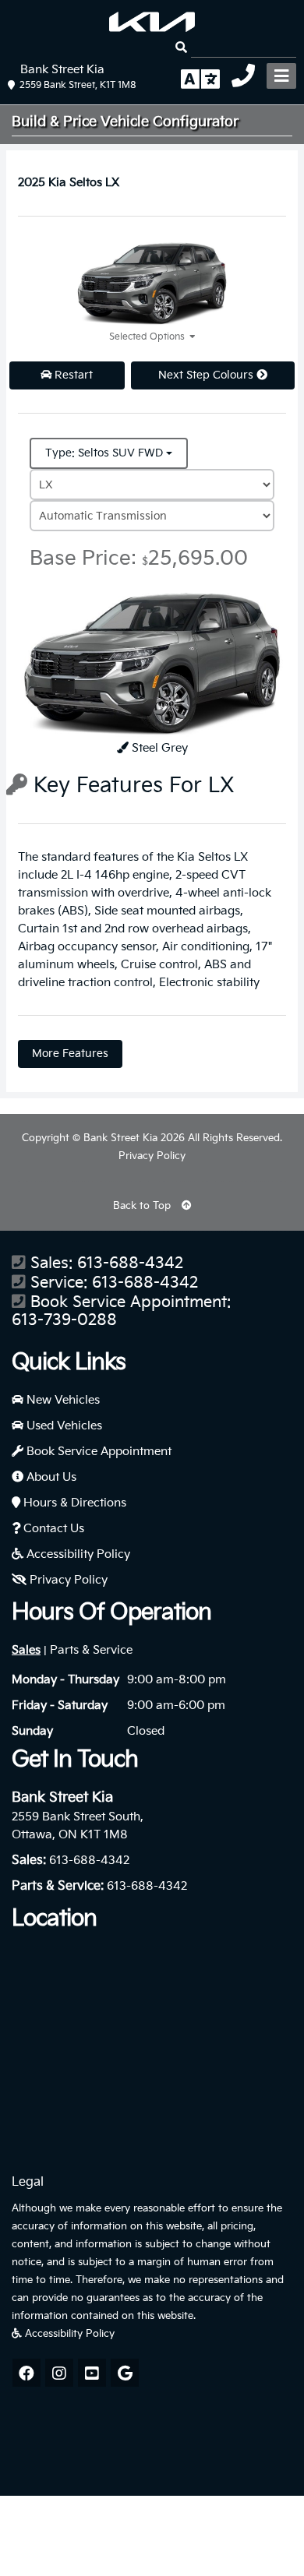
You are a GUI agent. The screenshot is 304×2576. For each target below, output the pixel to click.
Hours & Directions (73, 1503)
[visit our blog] (125, 2373)
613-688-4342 (130, 1264)
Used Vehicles (63, 1426)
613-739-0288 (64, 1321)
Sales (26, 1650)
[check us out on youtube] (92, 2373)
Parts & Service (91, 1650)
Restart (72, 375)
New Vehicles (62, 1400)
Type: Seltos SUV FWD (106, 453)
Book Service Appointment (97, 1452)
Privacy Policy (152, 1156)
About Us (50, 1477)
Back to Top (143, 1206)
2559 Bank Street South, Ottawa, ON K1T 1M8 (78, 1826)
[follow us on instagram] (59, 2373)
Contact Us (52, 1529)
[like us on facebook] (27, 2373)
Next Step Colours (207, 375)
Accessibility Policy (77, 1554)
